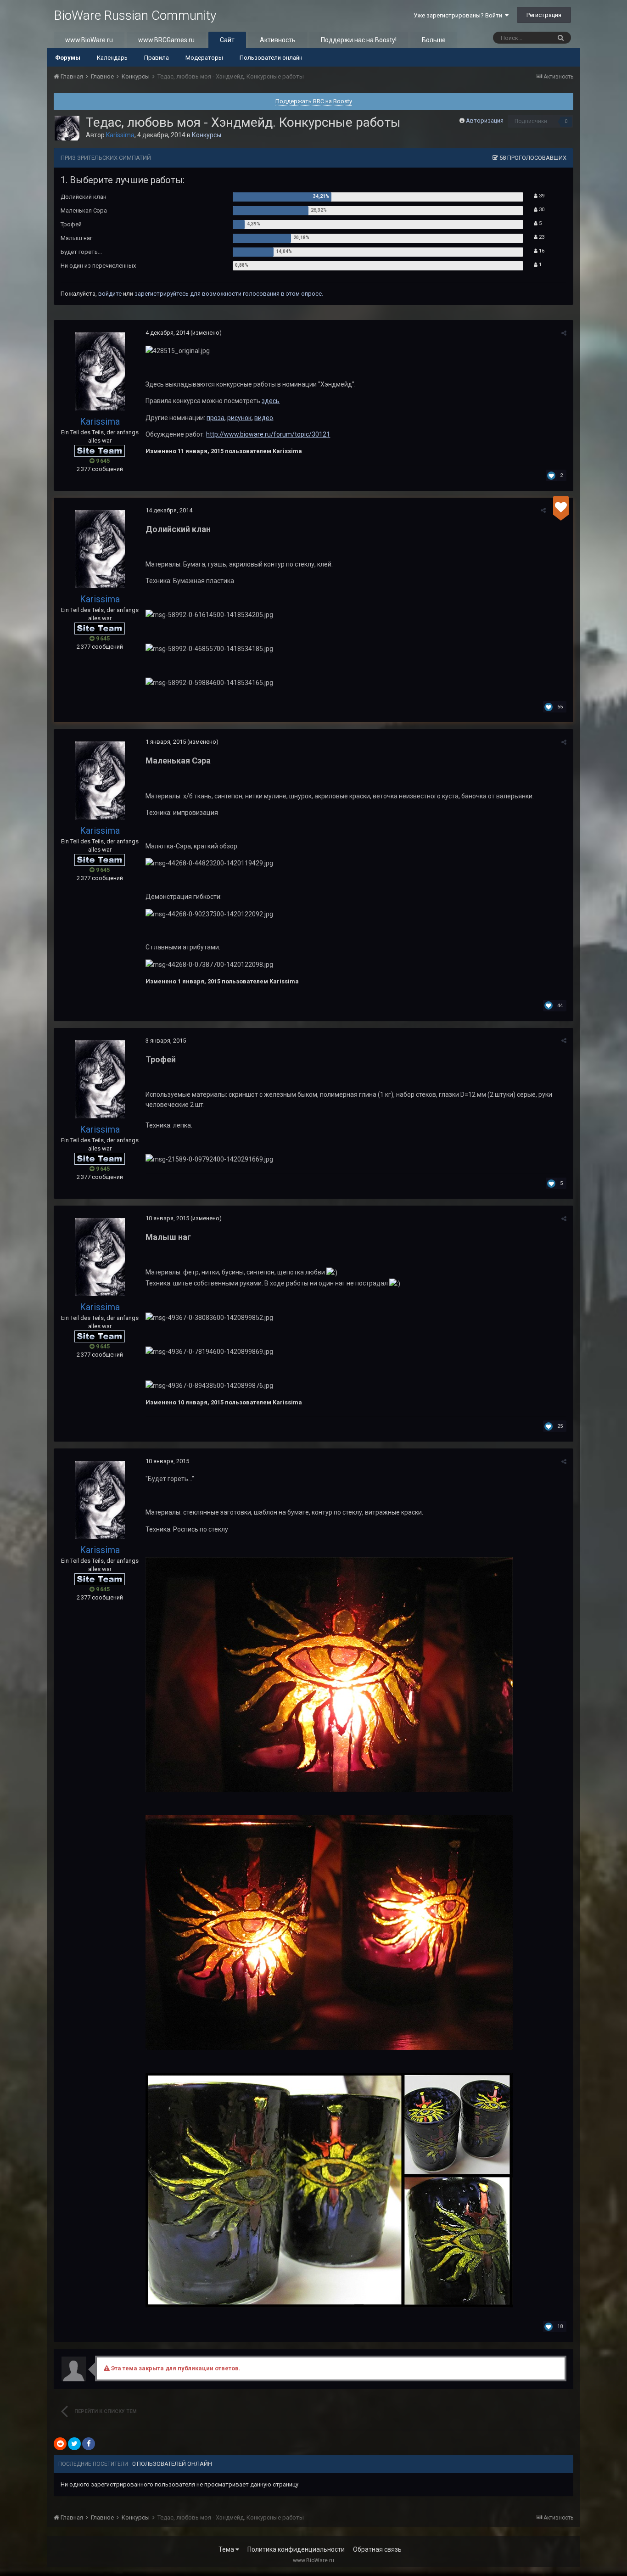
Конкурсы (207, 135)
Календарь (112, 58)
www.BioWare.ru (89, 40)
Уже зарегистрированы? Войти (459, 15)
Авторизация (485, 121)
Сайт (227, 40)
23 (541, 237)
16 (541, 251)
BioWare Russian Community (135, 15)
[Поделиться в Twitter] (74, 2444)
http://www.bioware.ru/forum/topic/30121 (268, 434)
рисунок (239, 418)
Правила (157, 58)
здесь (271, 401)
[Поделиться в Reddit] (60, 2444)
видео (264, 418)
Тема (227, 2549)
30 (541, 210)
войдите (110, 294)
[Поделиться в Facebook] (89, 2444)
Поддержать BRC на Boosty (314, 101)
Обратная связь (377, 2549)
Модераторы (204, 58)
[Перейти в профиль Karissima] (67, 128)
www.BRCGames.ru (166, 40)
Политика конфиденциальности (296, 2549)
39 (541, 196)
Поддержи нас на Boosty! (359, 40)
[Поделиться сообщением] (564, 333)
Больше (434, 40)
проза (216, 418)
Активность (278, 40)
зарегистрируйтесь (162, 294)
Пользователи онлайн (271, 58)
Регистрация (544, 15)
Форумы (68, 58)
